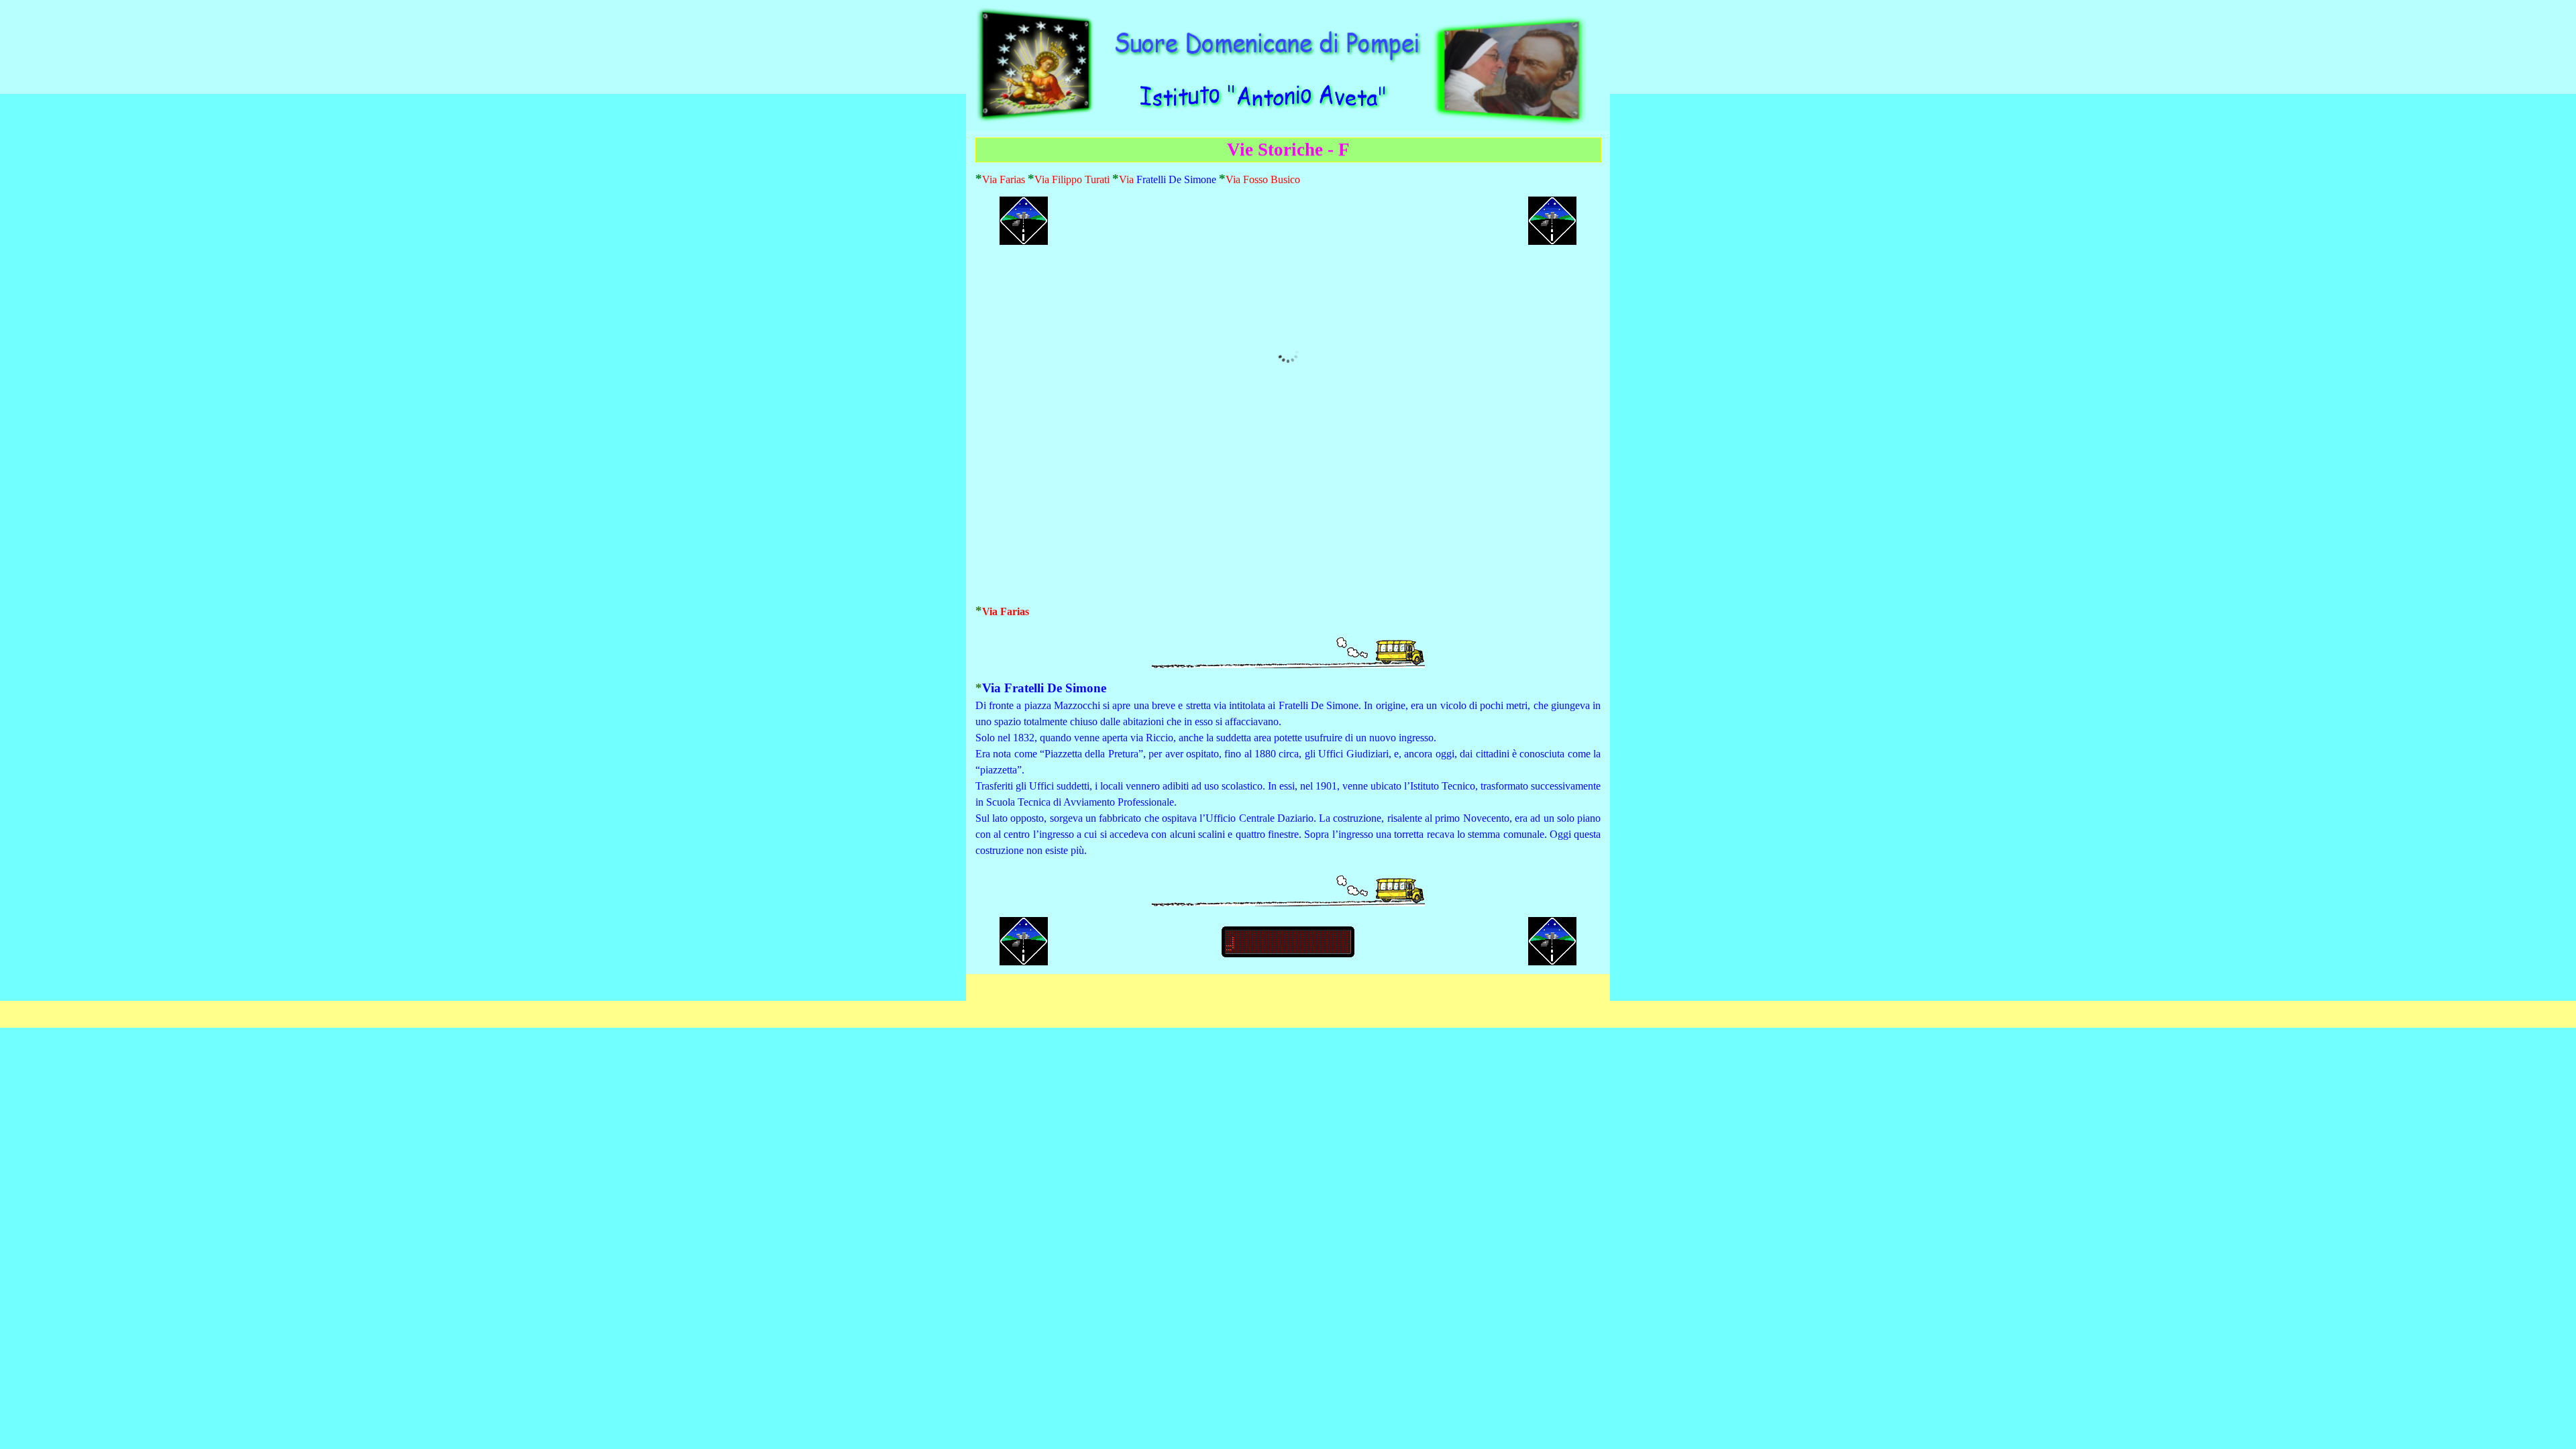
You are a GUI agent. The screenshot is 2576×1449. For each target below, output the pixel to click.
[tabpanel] (1288, 179)
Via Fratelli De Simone (1044, 688)
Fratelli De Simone (1176, 179)
